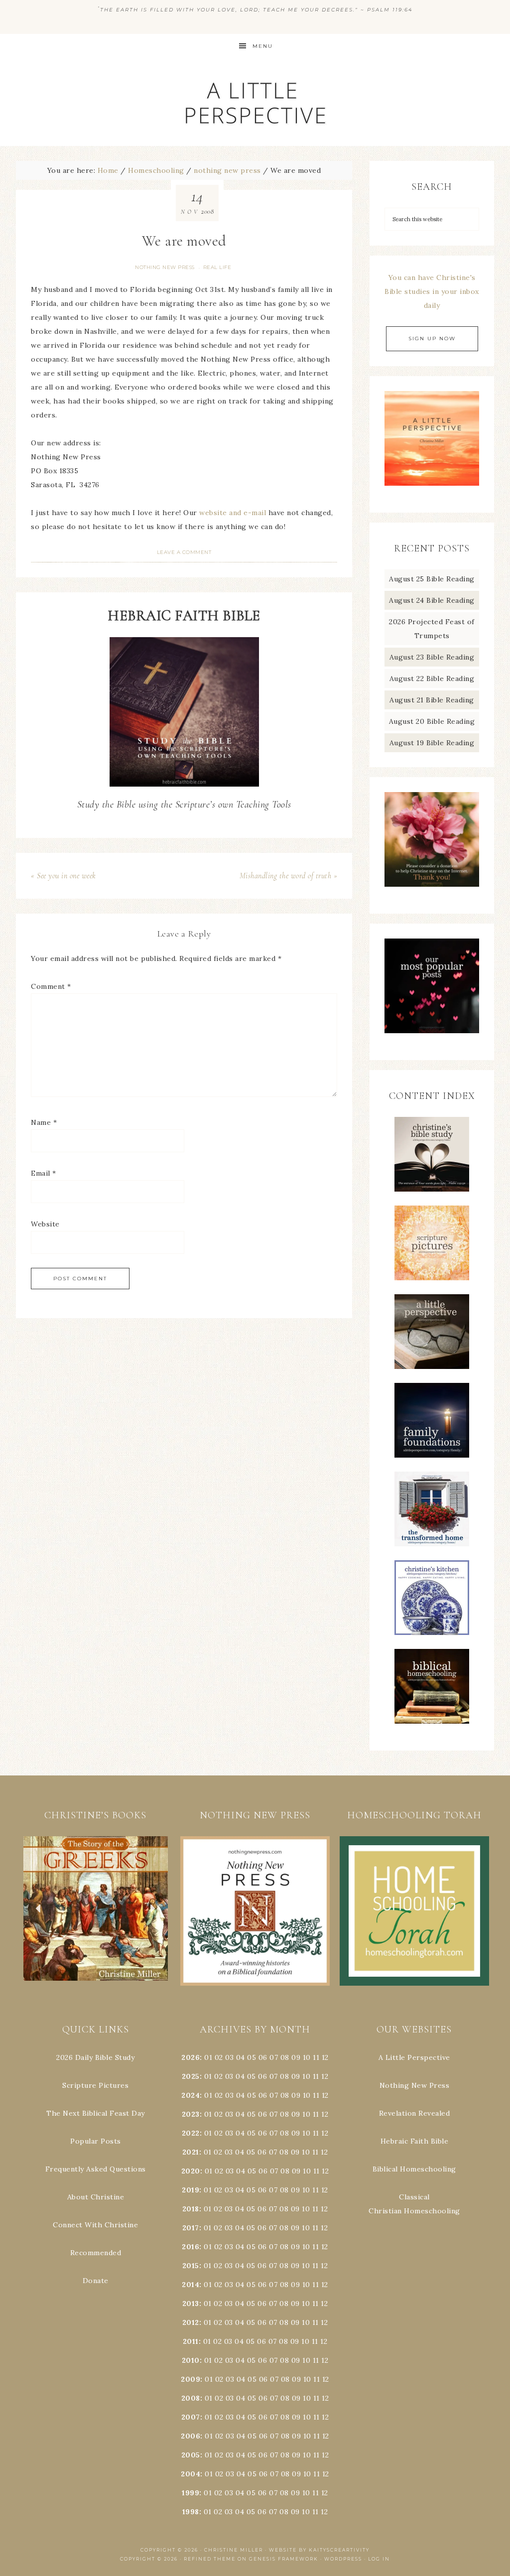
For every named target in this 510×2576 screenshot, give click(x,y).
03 (229, 2057)
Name (44, 1122)
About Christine (96, 2197)
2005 (191, 2455)
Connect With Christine (95, 2225)
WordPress (343, 2559)
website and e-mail (233, 513)
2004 (191, 2474)
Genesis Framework (284, 2559)
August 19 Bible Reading (432, 743)
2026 (191, 2057)
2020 (191, 2171)
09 (296, 2076)
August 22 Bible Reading (432, 678)
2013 (191, 2304)
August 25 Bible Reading (432, 579)
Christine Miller (234, 2550)
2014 (191, 2285)
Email (44, 1173)
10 (306, 2076)
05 (252, 2057)
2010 (191, 2360)
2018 (191, 2209)
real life (217, 267)
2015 (191, 2266)
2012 (191, 2322)
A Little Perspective (255, 102)
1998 (191, 2512)
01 (208, 2057)
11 (316, 2076)
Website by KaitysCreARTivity (319, 2550)
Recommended (96, 2253)
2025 (191, 2076)
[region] (96, 1909)
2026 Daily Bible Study (95, 2057)
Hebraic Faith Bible (415, 2141)
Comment (51, 986)
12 (325, 2076)
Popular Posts (96, 2141)
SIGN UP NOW (432, 339)
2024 (191, 2095)
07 (274, 2057)
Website (45, 1224)
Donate (96, 2281)
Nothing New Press (415, 2085)
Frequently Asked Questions (96, 2169)
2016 (191, 2247)
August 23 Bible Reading (432, 657)
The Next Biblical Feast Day (96, 2113)
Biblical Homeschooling (414, 2169)
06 (263, 2057)
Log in (379, 2559)
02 (219, 2057)
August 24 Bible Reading (432, 600)
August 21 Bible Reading (432, 700)
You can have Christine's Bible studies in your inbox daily (432, 291)
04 (241, 2057)
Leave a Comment (184, 552)
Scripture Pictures (95, 2085)
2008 (191, 2398)
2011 (191, 2341)
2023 (191, 2114)
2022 (191, 2133)
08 (285, 2057)
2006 (191, 2436)
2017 (191, 2228)
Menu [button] (263, 46)
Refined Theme (210, 2559)
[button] (96, 1909)
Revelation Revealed (415, 2113)
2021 (191, 2152)
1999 (191, 2493)
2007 (191, 2417)
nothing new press (165, 267)
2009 (191, 2379)
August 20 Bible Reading (432, 721)
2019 (191, 2190)
